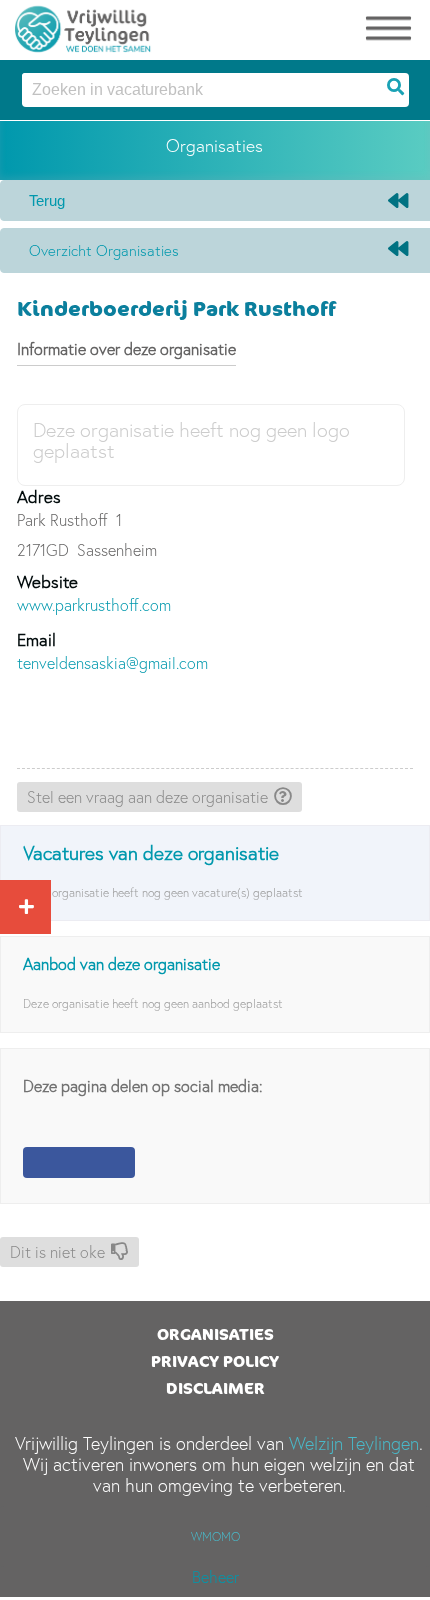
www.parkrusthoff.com (94, 605)
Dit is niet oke (57, 1252)
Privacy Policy (215, 1361)
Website (47, 581)
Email (36, 639)
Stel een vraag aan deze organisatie (147, 797)
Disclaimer (215, 1388)
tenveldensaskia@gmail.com (112, 663)
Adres (39, 496)
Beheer (215, 1577)
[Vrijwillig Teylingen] (83, 25)
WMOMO (215, 1536)
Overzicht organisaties (104, 250)
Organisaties (215, 1334)
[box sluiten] (22, 904)
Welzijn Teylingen (354, 1443)
